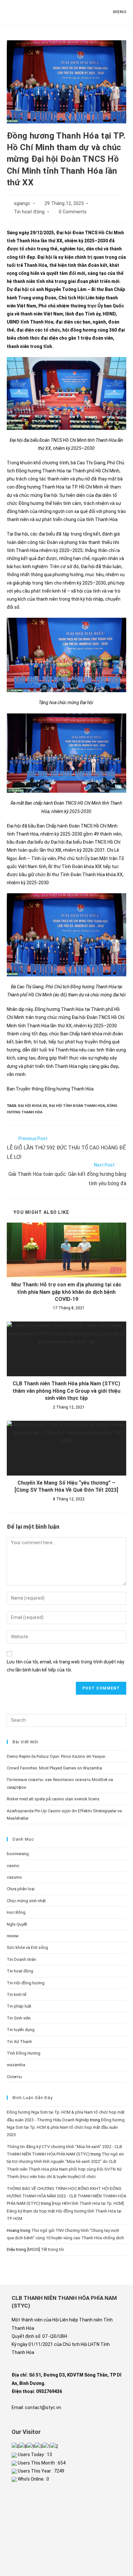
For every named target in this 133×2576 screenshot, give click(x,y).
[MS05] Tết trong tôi (46, 2249)
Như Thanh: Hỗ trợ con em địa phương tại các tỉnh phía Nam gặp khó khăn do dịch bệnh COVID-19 (66, 1292)
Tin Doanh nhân (21, 1959)
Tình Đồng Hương (24, 2053)
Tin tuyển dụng (21, 2030)
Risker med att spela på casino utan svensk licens (53, 1799)
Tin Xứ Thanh (19, 2042)
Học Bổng (16, 1912)
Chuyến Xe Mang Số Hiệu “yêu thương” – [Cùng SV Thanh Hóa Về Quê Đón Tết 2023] (66, 1486)
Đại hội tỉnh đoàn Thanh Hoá (77, 1106)
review (13, 1936)
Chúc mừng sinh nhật (26, 1901)
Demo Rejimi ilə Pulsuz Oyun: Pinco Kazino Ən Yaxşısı (56, 1756)
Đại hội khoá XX (33, 1106)
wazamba (16, 2065)
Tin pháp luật (19, 2006)
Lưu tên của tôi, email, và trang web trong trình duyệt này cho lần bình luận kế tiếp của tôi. (66, 1666)
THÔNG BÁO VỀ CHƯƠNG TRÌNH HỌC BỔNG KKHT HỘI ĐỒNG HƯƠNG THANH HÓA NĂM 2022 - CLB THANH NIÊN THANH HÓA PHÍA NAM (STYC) (66, 2196)
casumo (14, 1877)
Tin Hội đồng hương (26, 1983)
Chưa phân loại (21, 1889)
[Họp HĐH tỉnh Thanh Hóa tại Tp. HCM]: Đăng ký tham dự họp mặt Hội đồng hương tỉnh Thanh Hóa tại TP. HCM (66, 2211)
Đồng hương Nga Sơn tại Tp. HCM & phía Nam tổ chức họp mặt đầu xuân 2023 (66, 2127)
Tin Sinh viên (19, 2018)
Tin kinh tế (16, 1995)
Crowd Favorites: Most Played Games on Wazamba (54, 1768)
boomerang (18, 1854)
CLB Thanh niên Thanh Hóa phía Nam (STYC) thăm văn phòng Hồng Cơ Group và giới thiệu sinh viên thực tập (66, 1391)
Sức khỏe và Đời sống (27, 1947)
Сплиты (14, 2077)
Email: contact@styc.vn (36, 2407)
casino (13, 1866)
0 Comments (73, 212)
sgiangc (22, 203)
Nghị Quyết (17, 1924)
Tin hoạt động (29, 212)
